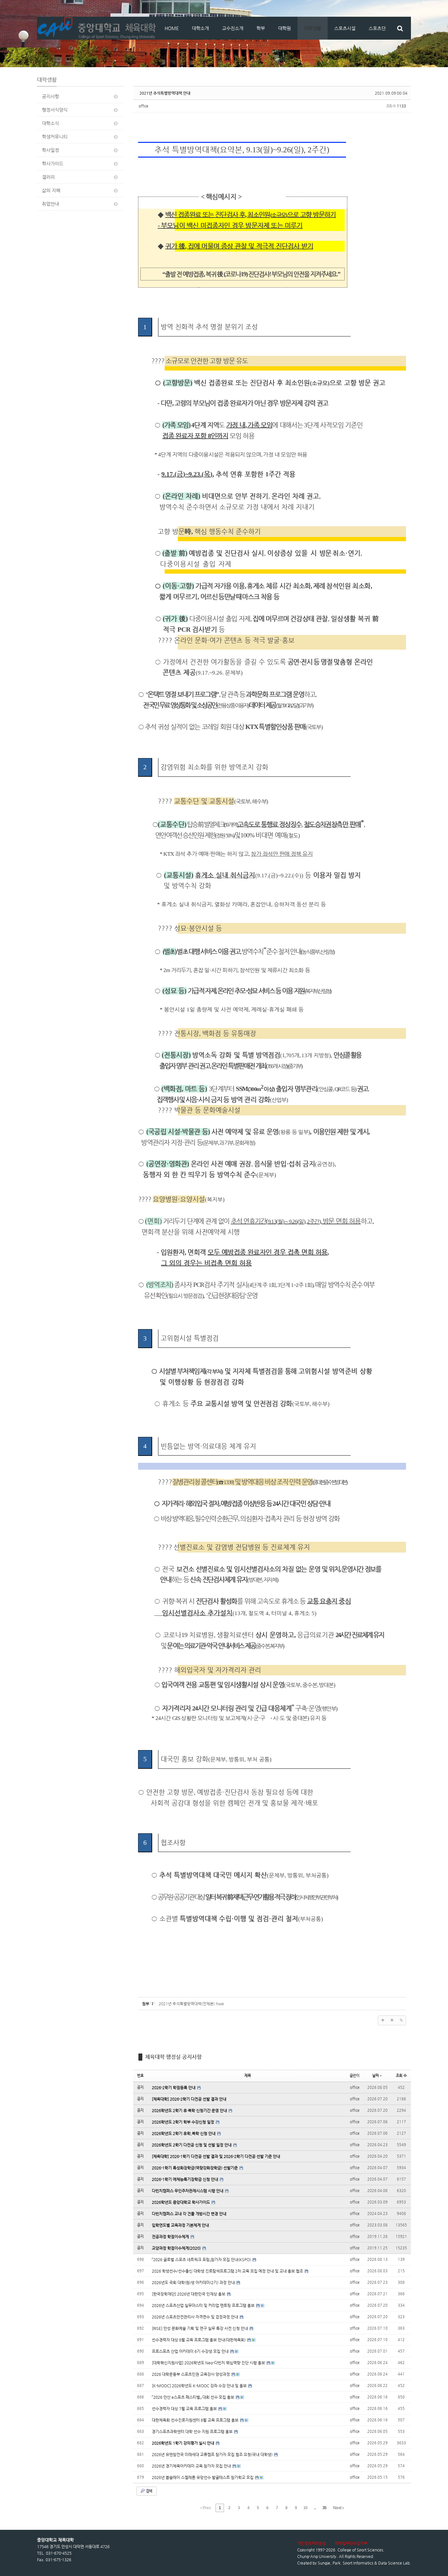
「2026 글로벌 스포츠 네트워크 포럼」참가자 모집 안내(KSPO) (202, 2260)
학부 (261, 28)
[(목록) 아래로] (392, 2020)
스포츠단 (377, 28)
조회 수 (401, 2076)
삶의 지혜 (51, 190)
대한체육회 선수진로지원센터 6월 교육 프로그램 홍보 (196, 2420)
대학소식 (51, 123)
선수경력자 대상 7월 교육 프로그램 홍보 (185, 2409)
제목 (248, 2076)
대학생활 (313, 28)
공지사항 (51, 96)
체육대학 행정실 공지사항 (173, 2057)
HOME (172, 28)
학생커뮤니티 (55, 137)
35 (324, 2508)
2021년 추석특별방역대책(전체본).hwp (191, 2004)
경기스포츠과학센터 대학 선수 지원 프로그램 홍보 (193, 2432)
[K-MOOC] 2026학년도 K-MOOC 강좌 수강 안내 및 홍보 (200, 2386)
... (315, 2508)
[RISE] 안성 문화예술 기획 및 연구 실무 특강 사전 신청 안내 (200, 2328)
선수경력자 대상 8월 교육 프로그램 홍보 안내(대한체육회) (199, 2340)
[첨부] (401, 2020)
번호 (140, 2076)
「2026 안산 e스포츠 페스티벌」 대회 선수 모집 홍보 (193, 2397)
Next (338, 2508)
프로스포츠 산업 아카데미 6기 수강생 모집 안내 (191, 2351)
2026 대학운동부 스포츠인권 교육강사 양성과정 (191, 2374)
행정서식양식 (55, 110)
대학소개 (200, 28)
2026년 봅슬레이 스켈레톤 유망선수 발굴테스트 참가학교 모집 (203, 2477)
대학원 (285, 28)
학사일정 (51, 150)
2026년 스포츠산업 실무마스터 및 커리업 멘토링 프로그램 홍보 (204, 2305)
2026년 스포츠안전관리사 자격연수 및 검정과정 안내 (195, 2317)
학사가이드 (53, 163)
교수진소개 (233, 28)
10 (305, 2508)
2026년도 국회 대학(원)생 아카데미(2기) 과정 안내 (194, 2282)
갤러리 (48, 177)
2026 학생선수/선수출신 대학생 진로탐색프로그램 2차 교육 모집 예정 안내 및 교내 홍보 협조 (228, 2271)
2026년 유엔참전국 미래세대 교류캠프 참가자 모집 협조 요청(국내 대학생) (213, 2454)
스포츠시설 (345, 28)
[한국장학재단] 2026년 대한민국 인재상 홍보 (189, 2294)
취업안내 (51, 204)
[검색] (400, 28)
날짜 (376, 2076)
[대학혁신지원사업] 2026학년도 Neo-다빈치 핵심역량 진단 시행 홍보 (209, 2363)
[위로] (383, 2020)
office (143, 106)
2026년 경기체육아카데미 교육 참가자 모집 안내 (192, 2466)
